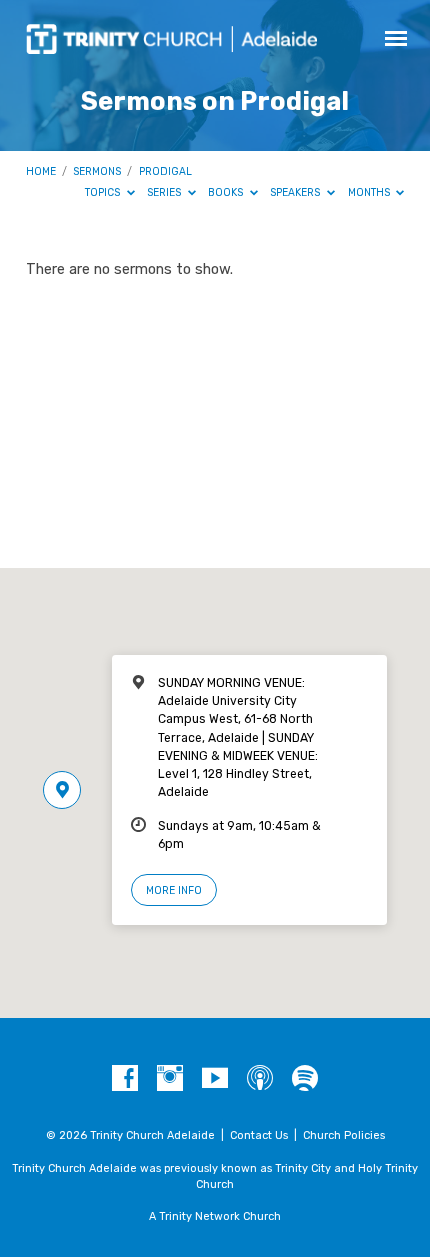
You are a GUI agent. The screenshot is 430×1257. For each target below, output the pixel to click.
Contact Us (259, 1135)
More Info (174, 890)
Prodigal (165, 171)
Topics (104, 192)
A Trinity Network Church (215, 1216)
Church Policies (344, 1135)
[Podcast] (260, 1079)
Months (370, 192)
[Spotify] (305, 1079)
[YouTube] (215, 1079)
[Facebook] (125, 1079)
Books (227, 192)
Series (165, 192)
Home (41, 171)
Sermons (97, 171)
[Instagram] (170, 1079)
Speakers (296, 192)
